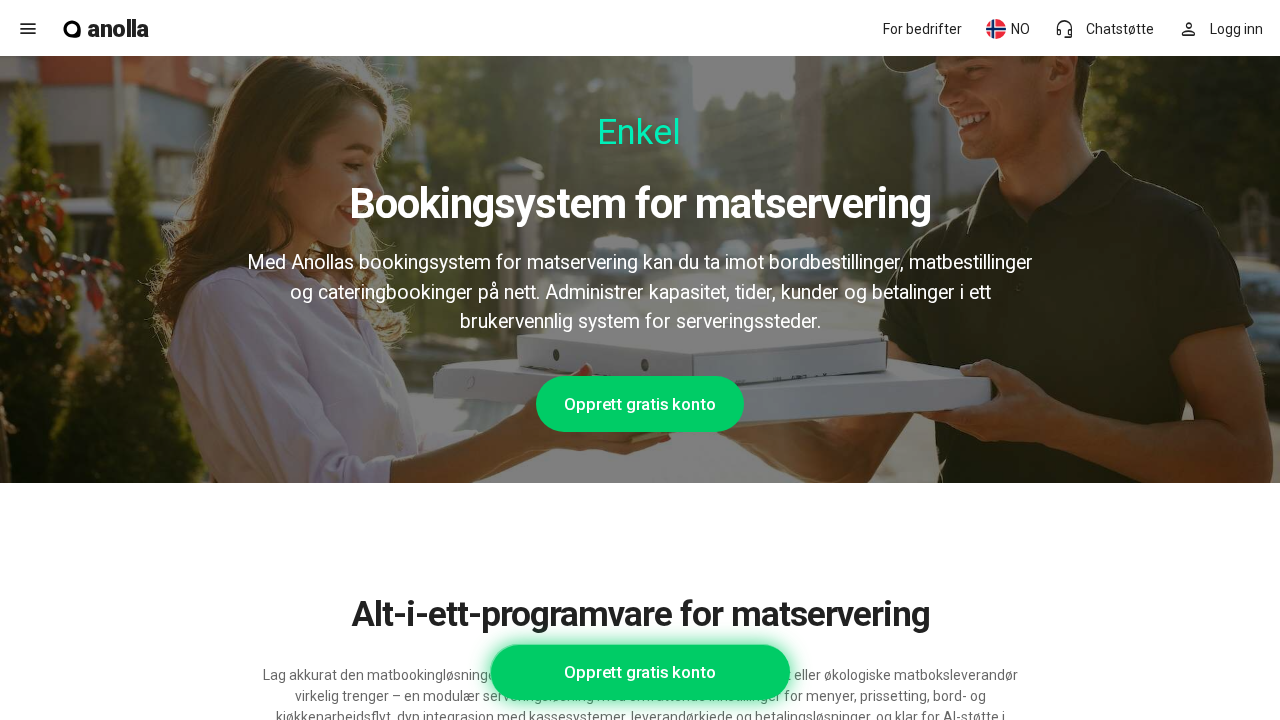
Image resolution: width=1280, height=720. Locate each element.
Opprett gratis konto (639, 404)
